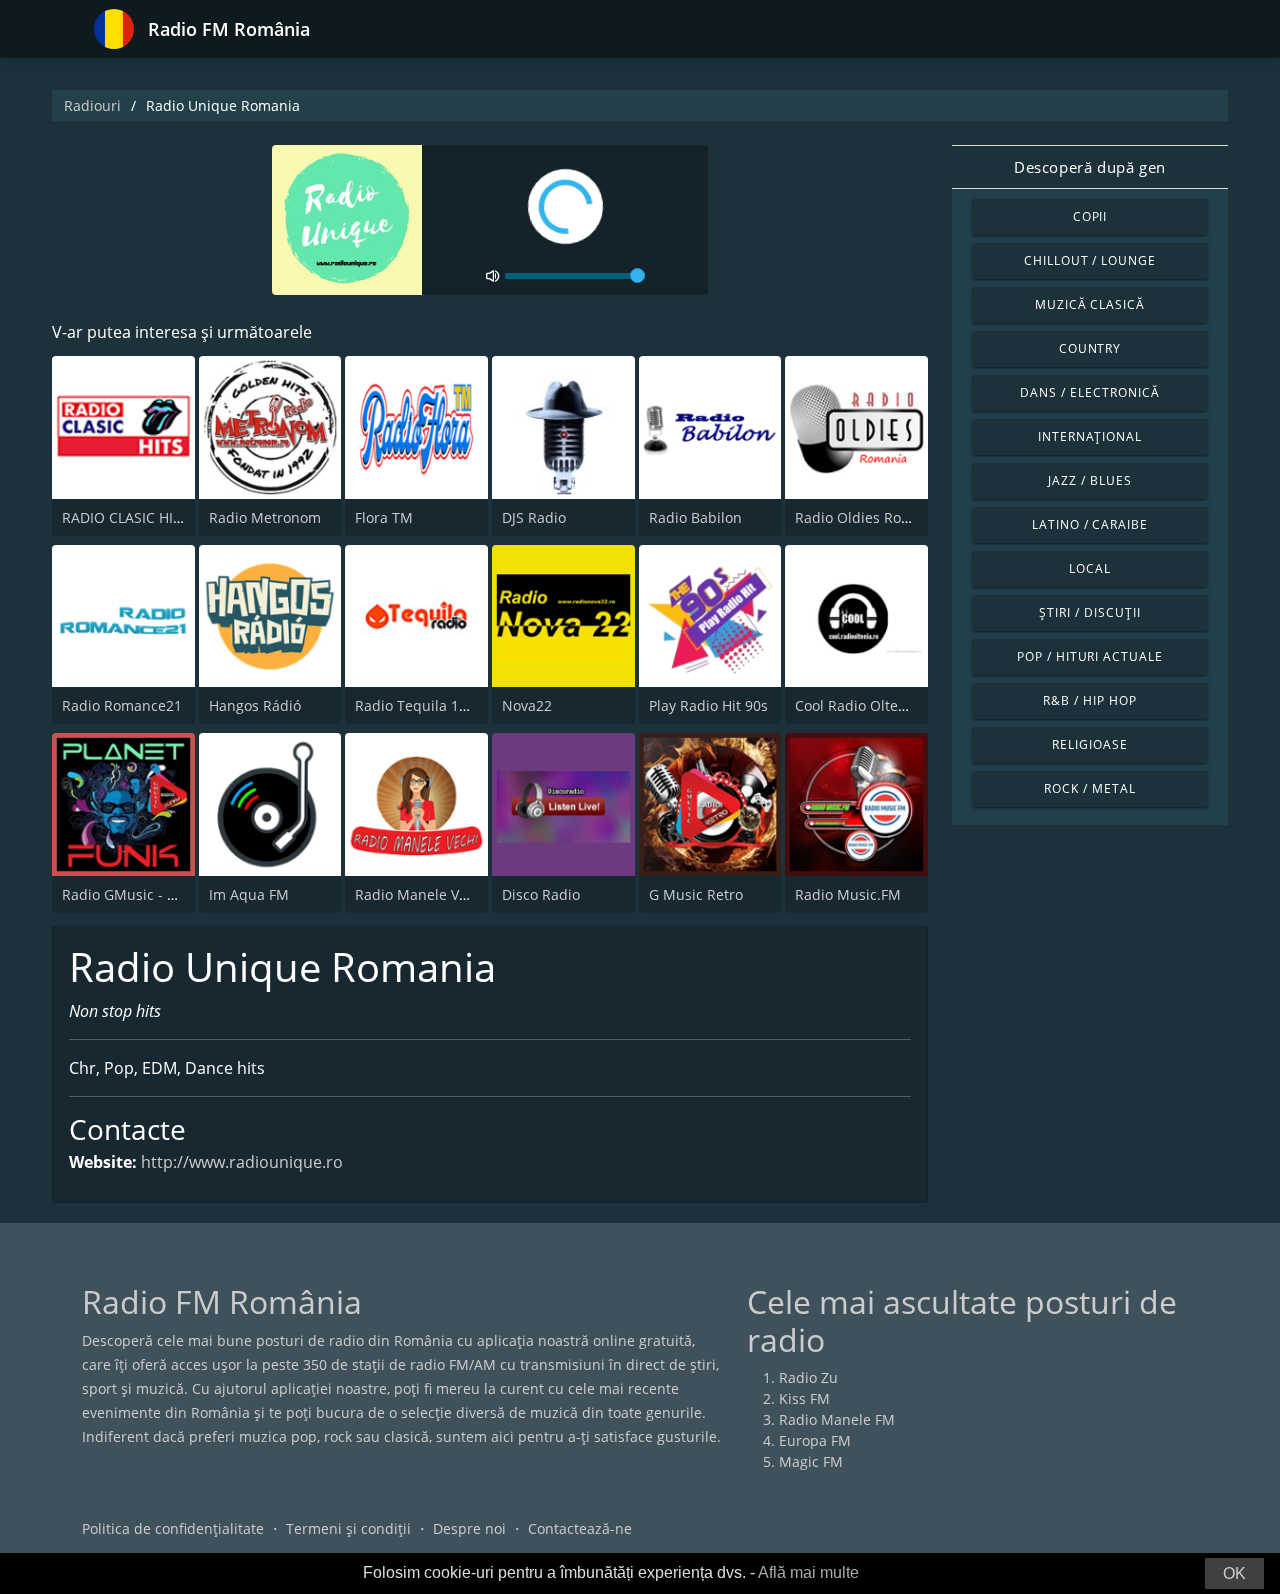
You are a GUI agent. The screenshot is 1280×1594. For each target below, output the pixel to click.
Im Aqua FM (249, 894)
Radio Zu (808, 1377)
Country (1090, 348)
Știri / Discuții (1089, 612)
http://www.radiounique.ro (242, 1162)
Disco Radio (541, 894)
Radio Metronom (265, 517)
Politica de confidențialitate (173, 1528)
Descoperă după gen (1090, 167)
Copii (1090, 216)
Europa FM (815, 1440)
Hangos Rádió (255, 705)
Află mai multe (808, 1572)
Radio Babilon (695, 517)
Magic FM (811, 1461)
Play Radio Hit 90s (708, 705)
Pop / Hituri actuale (1090, 656)
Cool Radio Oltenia (857, 705)
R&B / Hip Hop (1089, 700)
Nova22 (527, 705)
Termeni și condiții (348, 1528)
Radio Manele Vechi (421, 894)
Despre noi (469, 1528)
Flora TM (384, 517)
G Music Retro (696, 894)
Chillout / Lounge (1090, 260)
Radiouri (92, 105)
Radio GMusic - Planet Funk (153, 894)
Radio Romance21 (122, 705)
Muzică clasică (1090, 304)
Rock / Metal (1090, 788)
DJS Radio (534, 517)
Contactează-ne (580, 1528)
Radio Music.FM (848, 894)
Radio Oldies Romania (869, 517)
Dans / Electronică (1089, 392)
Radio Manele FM (837, 1419)
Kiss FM (804, 1398)
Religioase (1090, 744)
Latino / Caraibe (1090, 524)
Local (1090, 568)
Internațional (1090, 436)
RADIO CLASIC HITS (125, 517)
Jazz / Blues (1090, 480)
